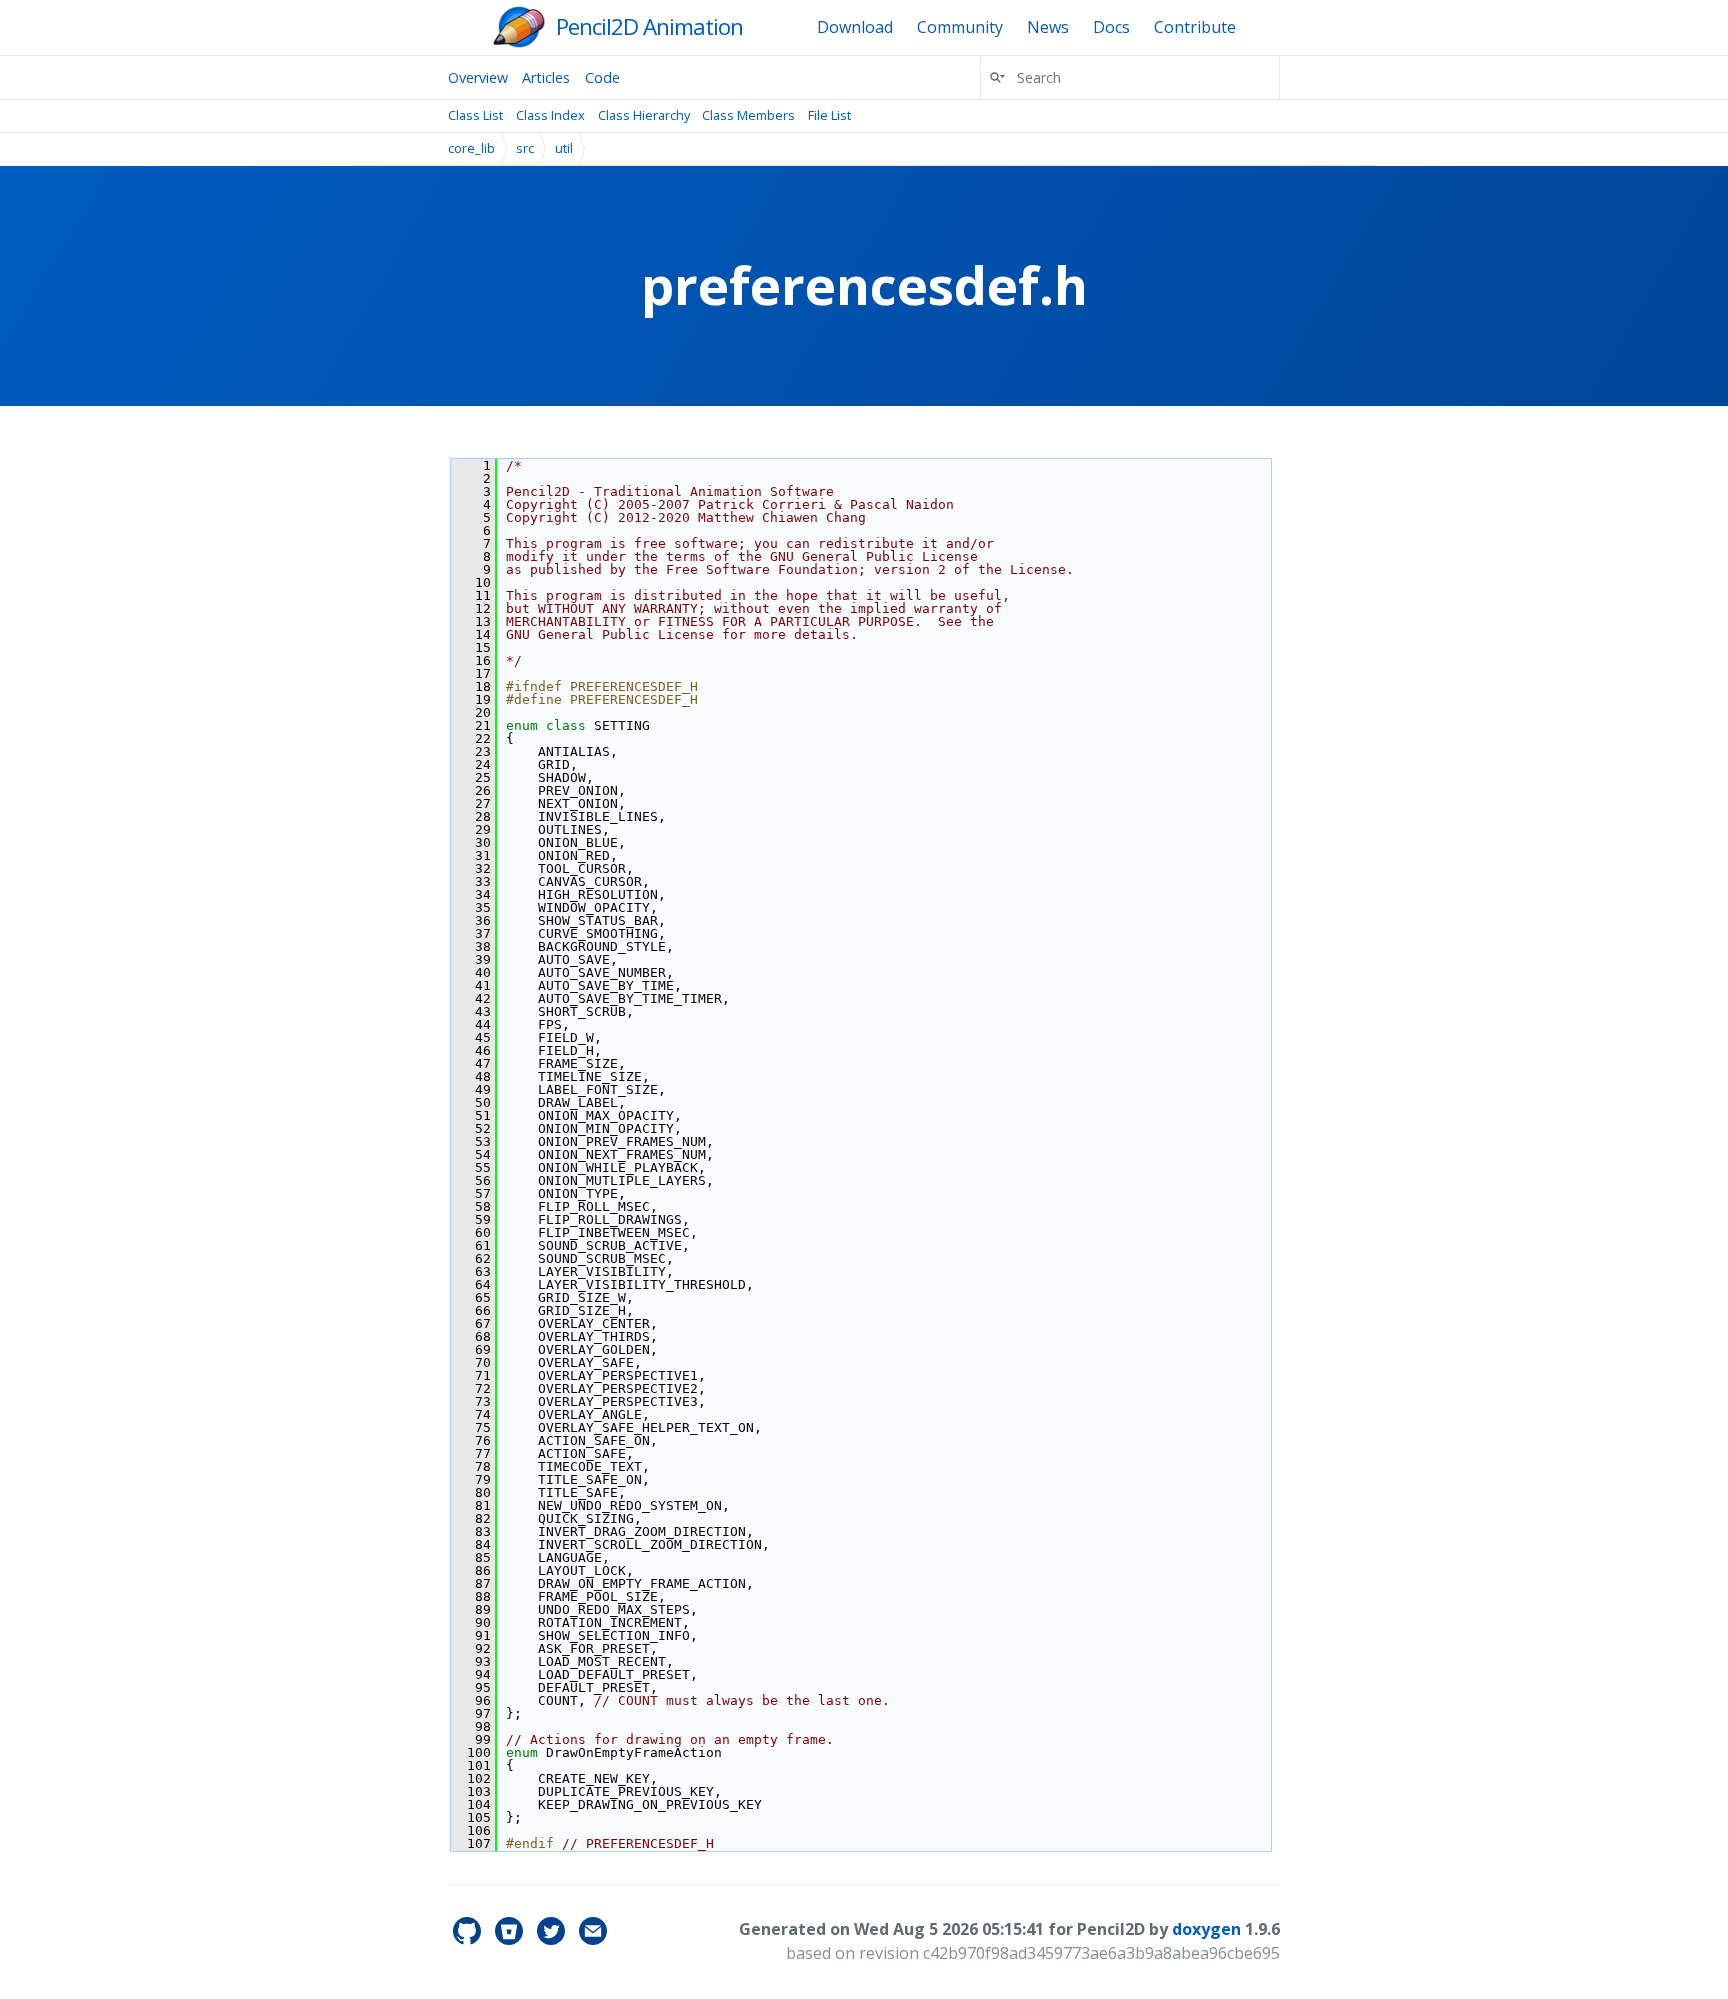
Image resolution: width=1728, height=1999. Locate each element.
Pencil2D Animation (649, 26)
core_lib (471, 148)
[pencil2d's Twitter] (553, 1939)
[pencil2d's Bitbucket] (511, 1939)
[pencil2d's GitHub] (469, 1939)
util (564, 148)
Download (855, 27)
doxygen (1206, 1929)
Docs (1111, 27)
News (1048, 27)
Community (960, 27)
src (525, 148)
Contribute (1195, 27)
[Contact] (593, 1939)
